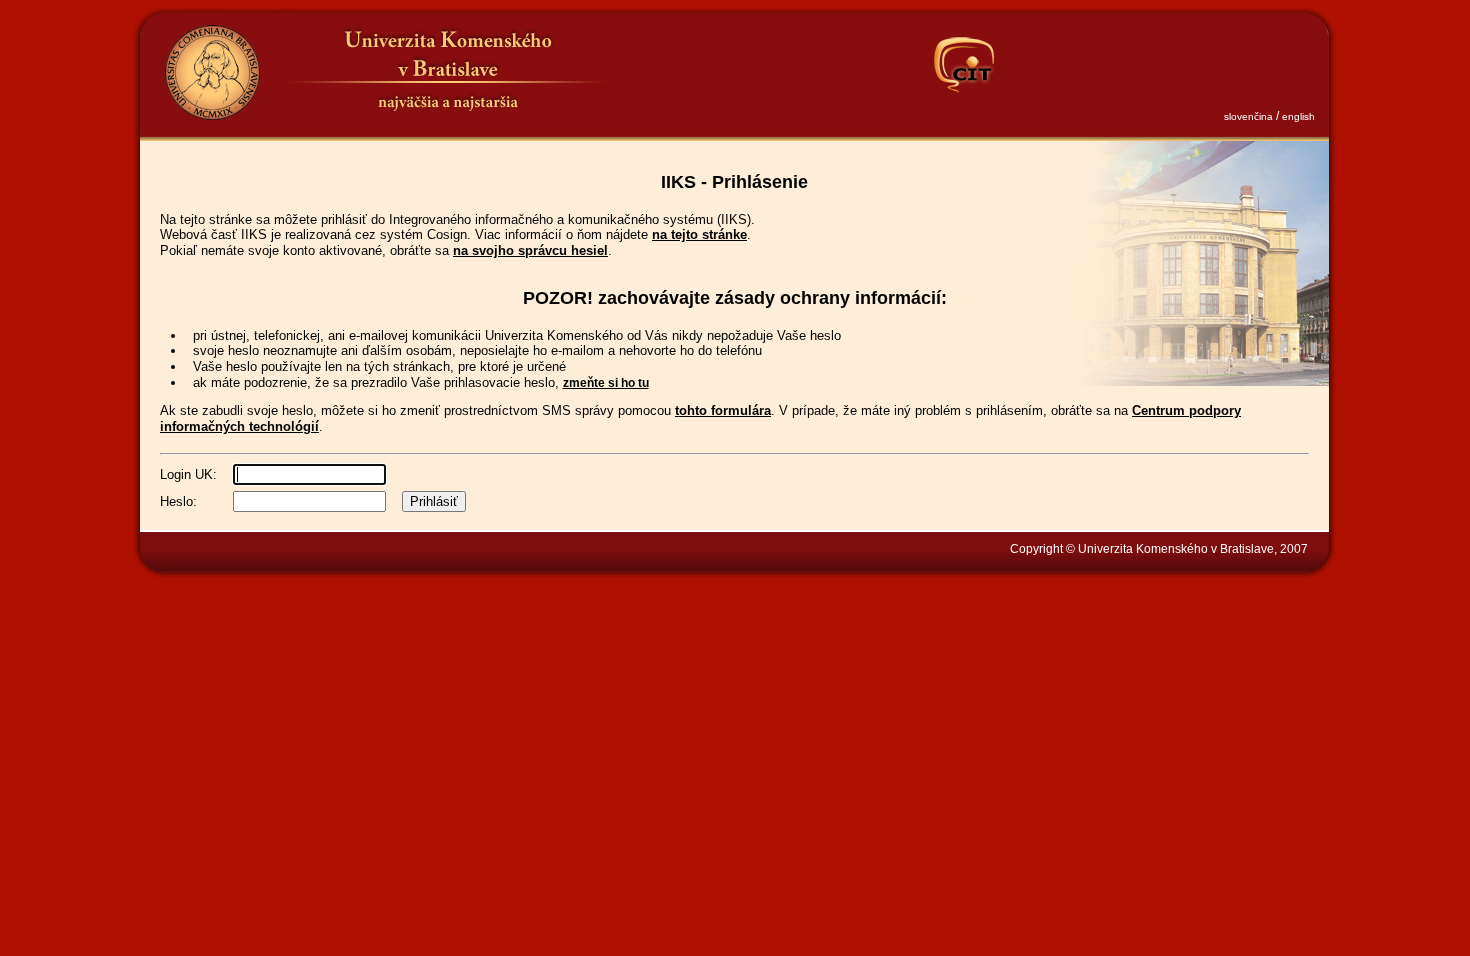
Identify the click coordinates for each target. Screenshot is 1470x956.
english (1298, 116)
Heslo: (178, 501)
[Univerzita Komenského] (212, 72)
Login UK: (188, 474)
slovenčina (1248, 116)
